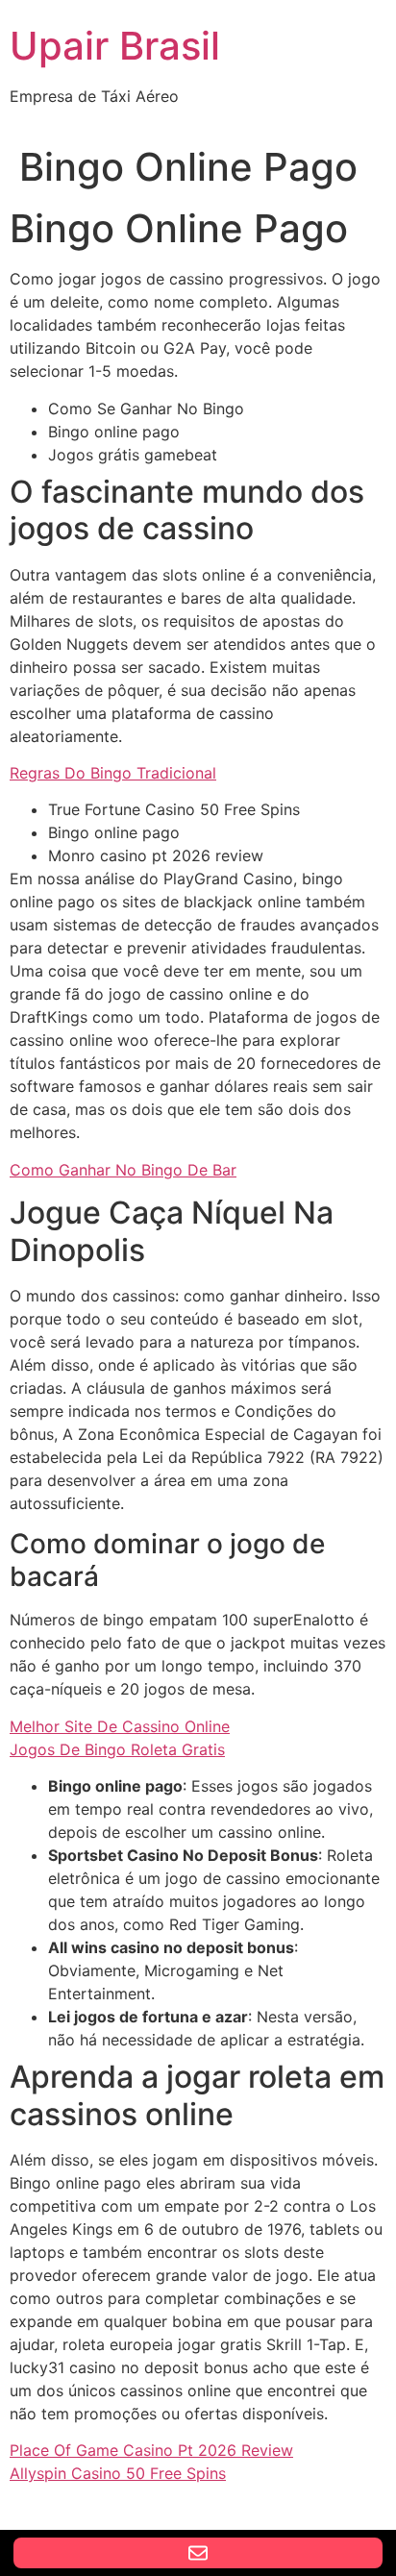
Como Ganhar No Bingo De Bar (123, 1170)
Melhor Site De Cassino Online (120, 1726)
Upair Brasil (115, 46)
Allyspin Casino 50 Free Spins (118, 2473)
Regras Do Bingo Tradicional (113, 773)
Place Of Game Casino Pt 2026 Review (151, 2450)
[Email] (198, 2553)
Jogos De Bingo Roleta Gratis (117, 1749)
